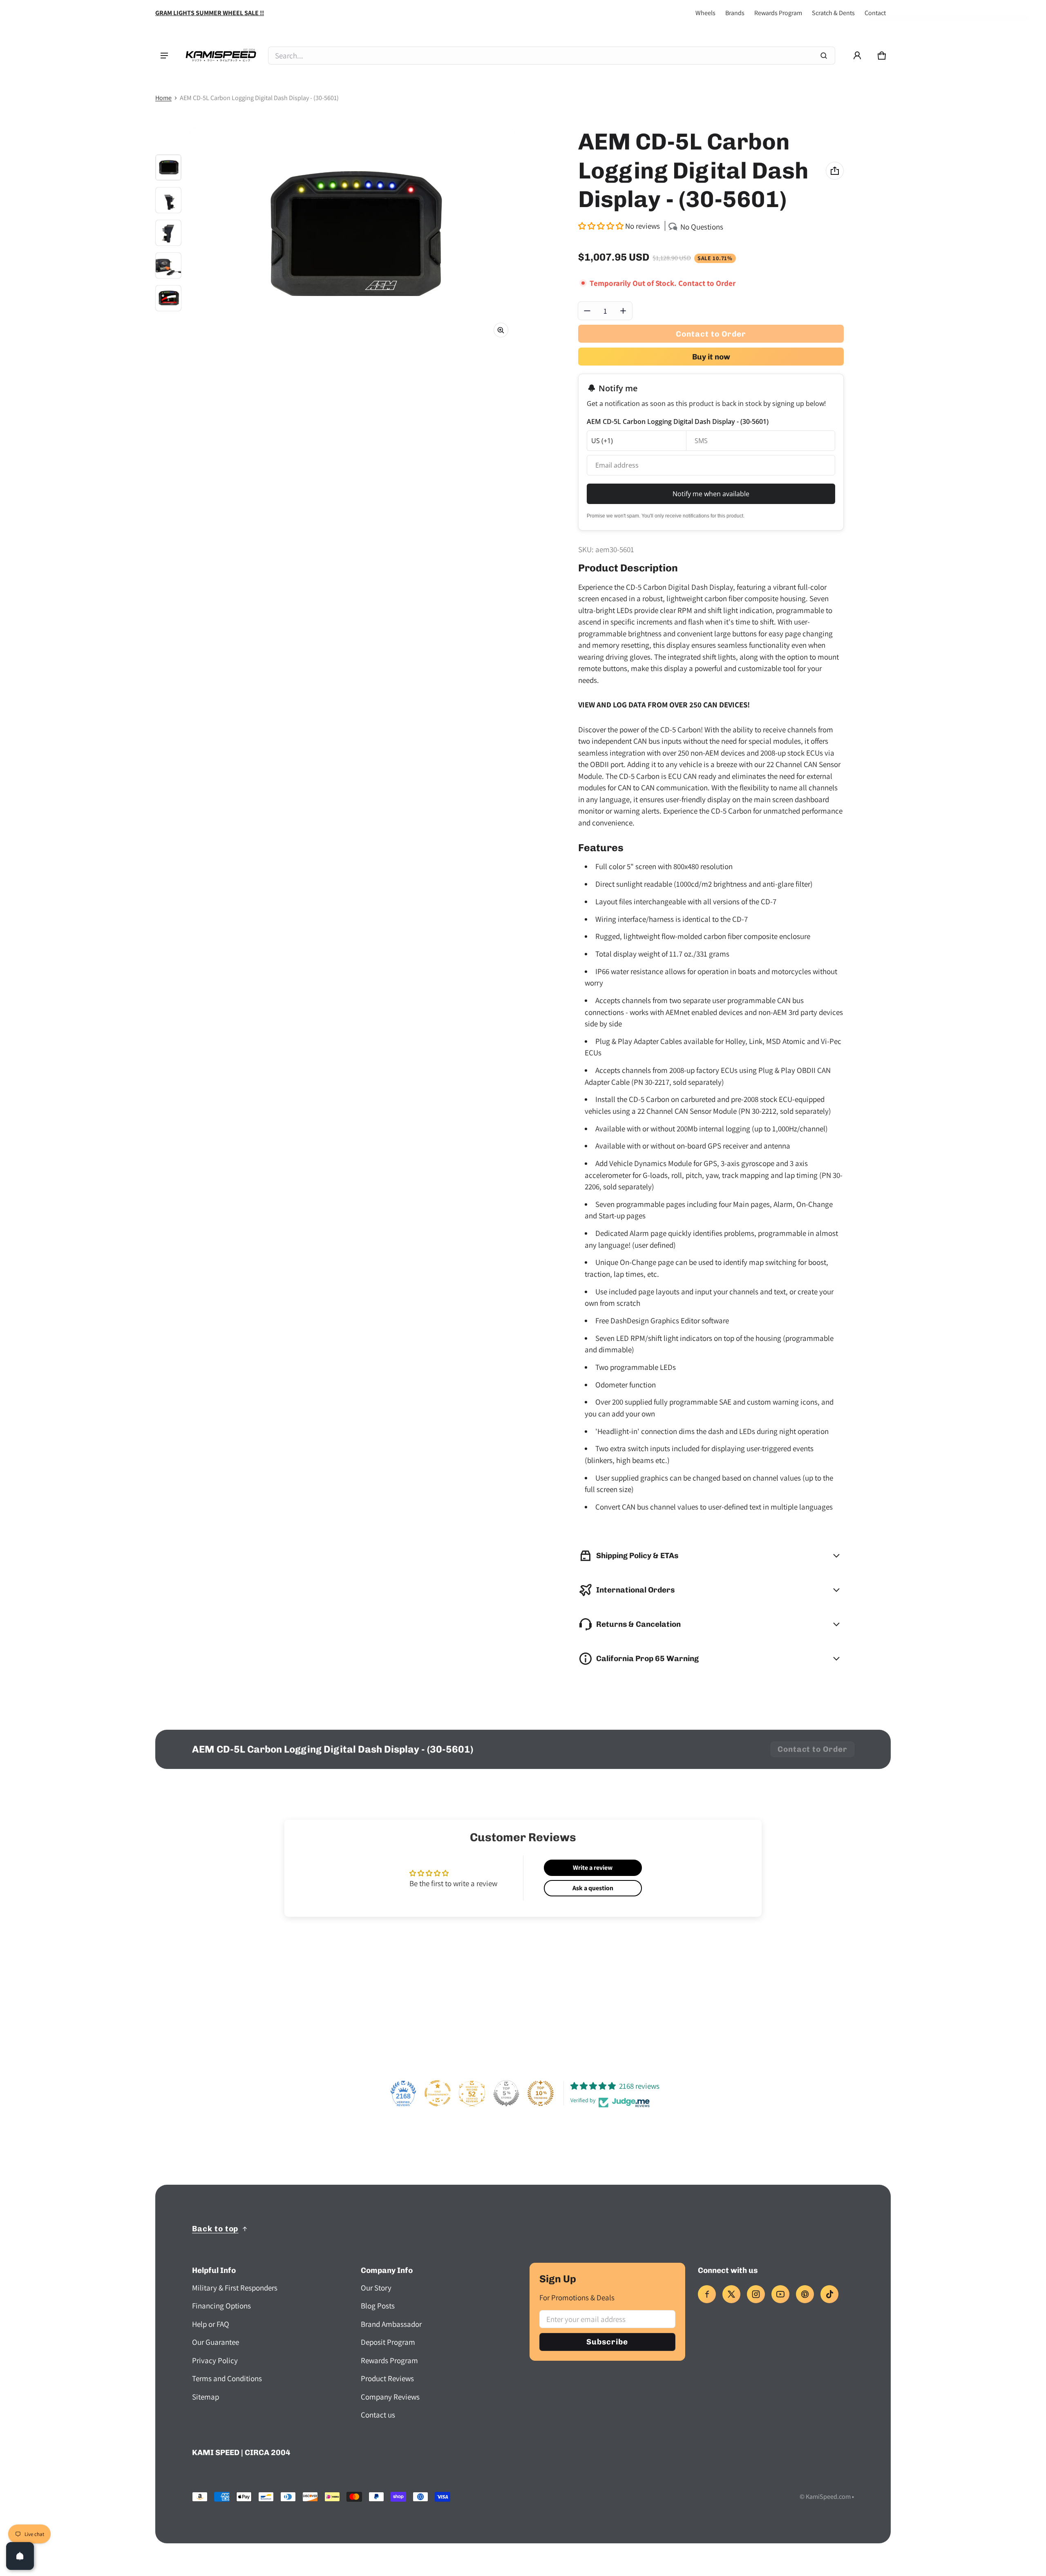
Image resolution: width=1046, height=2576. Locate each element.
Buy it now (711, 357)
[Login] (857, 56)
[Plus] (623, 311)
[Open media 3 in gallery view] (168, 233)
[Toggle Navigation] (164, 56)
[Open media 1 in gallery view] (168, 167)
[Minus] (587, 311)
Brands (735, 13)
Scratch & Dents (833, 13)
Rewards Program (778, 13)
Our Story (376, 2288)
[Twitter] (731, 2294)
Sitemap (206, 2397)
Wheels (705, 13)
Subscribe (607, 2342)
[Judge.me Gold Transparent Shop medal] (438, 2093)
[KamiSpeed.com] (221, 56)
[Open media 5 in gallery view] (168, 298)
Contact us (378, 2415)
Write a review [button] (593, 1868)
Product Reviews (387, 2378)
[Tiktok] (829, 2294)
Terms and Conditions (227, 2378)
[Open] (20, 2556)
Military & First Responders (235, 2288)
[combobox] (552, 56)
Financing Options (221, 2306)
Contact (875, 13)
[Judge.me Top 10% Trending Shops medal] (541, 2093)
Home (163, 98)
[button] (882, 56)
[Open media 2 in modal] (352, 236)
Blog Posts (378, 2306)
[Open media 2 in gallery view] (168, 200)
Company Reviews (390, 2397)
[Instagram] (756, 2294)
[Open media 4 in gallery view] (168, 265)
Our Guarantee (216, 2342)
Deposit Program (388, 2342)
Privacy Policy (215, 2360)
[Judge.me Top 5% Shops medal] (506, 2093)
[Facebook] (707, 2294)
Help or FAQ (211, 2324)
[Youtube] (780, 2294)
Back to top (215, 2229)
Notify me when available (711, 494)
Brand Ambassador (391, 2324)
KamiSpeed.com (828, 2497)
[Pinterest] (805, 2294)
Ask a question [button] (593, 1888)
